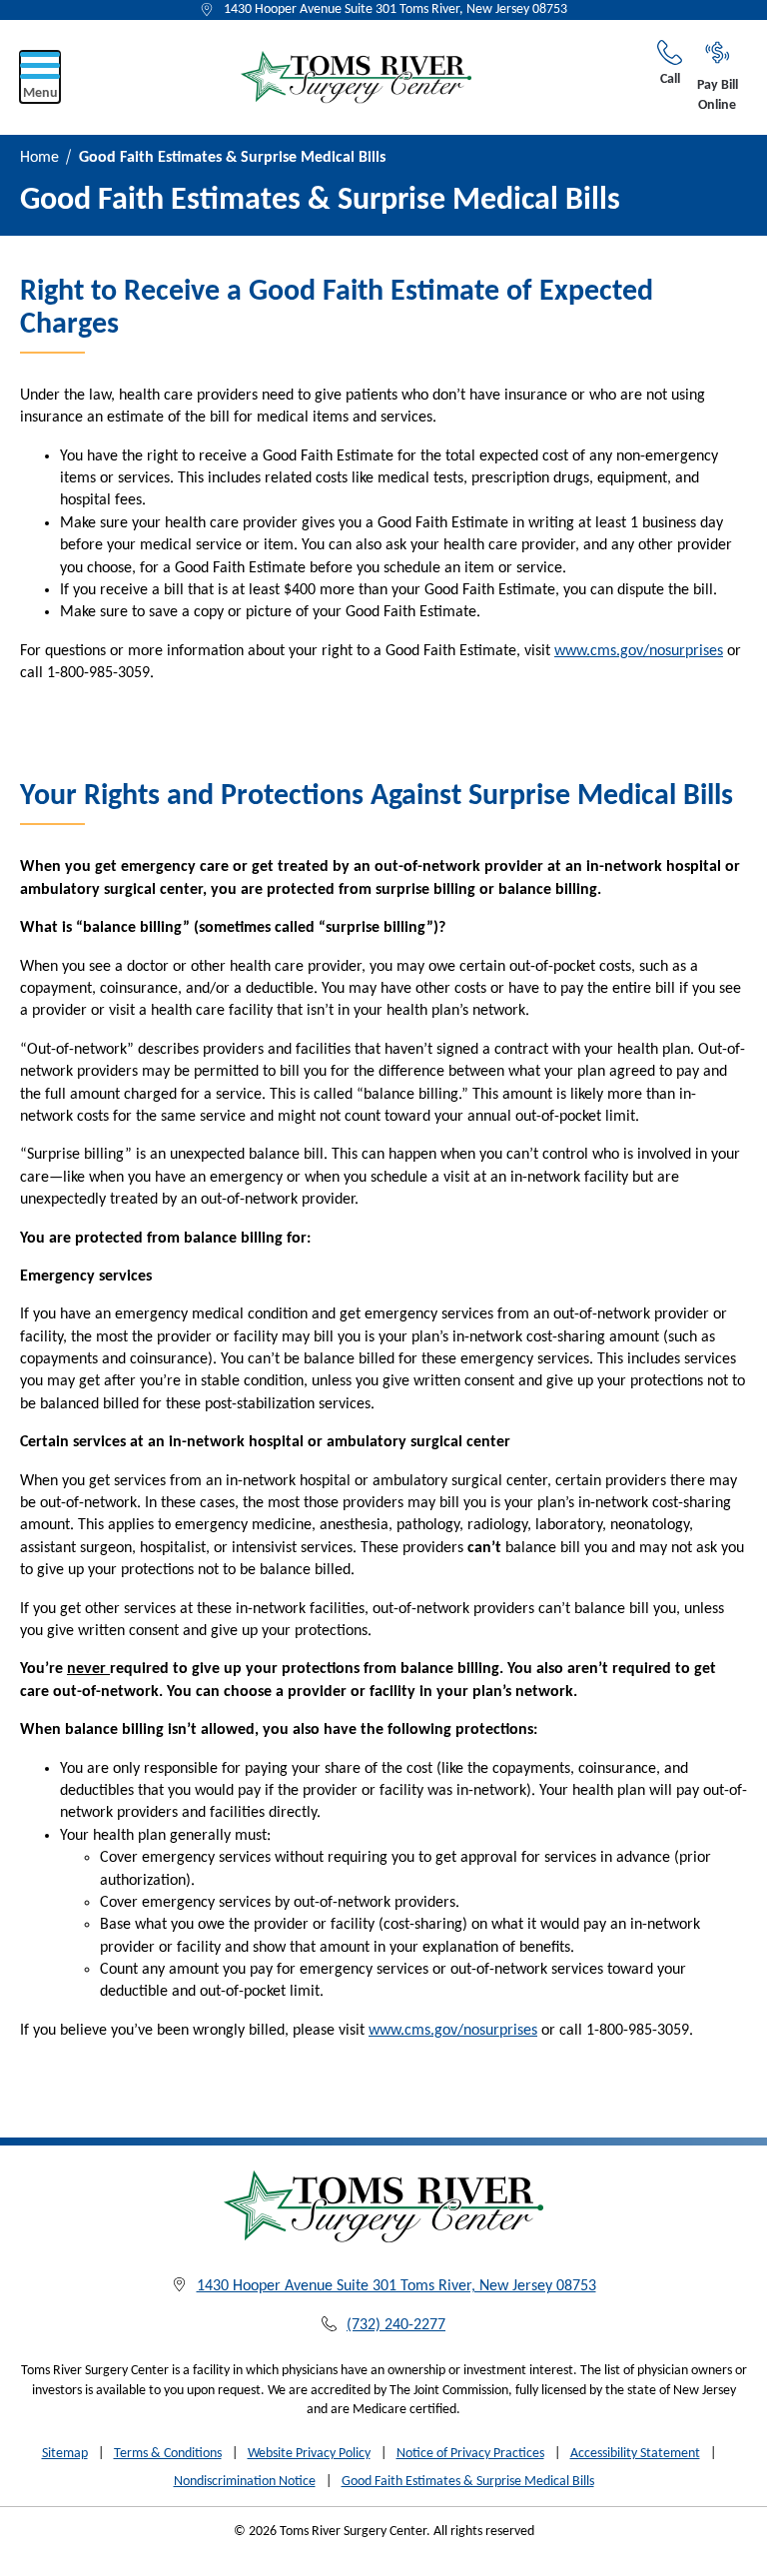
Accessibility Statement (635, 2454)
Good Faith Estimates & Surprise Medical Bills (468, 2482)
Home (39, 158)
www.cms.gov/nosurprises (639, 651)
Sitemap (65, 2454)
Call (670, 79)
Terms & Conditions (168, 2454)
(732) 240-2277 (396, 2325)
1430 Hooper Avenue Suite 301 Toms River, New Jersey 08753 (395, 9)
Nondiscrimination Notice (245, 2482)
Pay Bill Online (718, 95)
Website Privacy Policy (309, 2454)
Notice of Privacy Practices (470, 2454)
